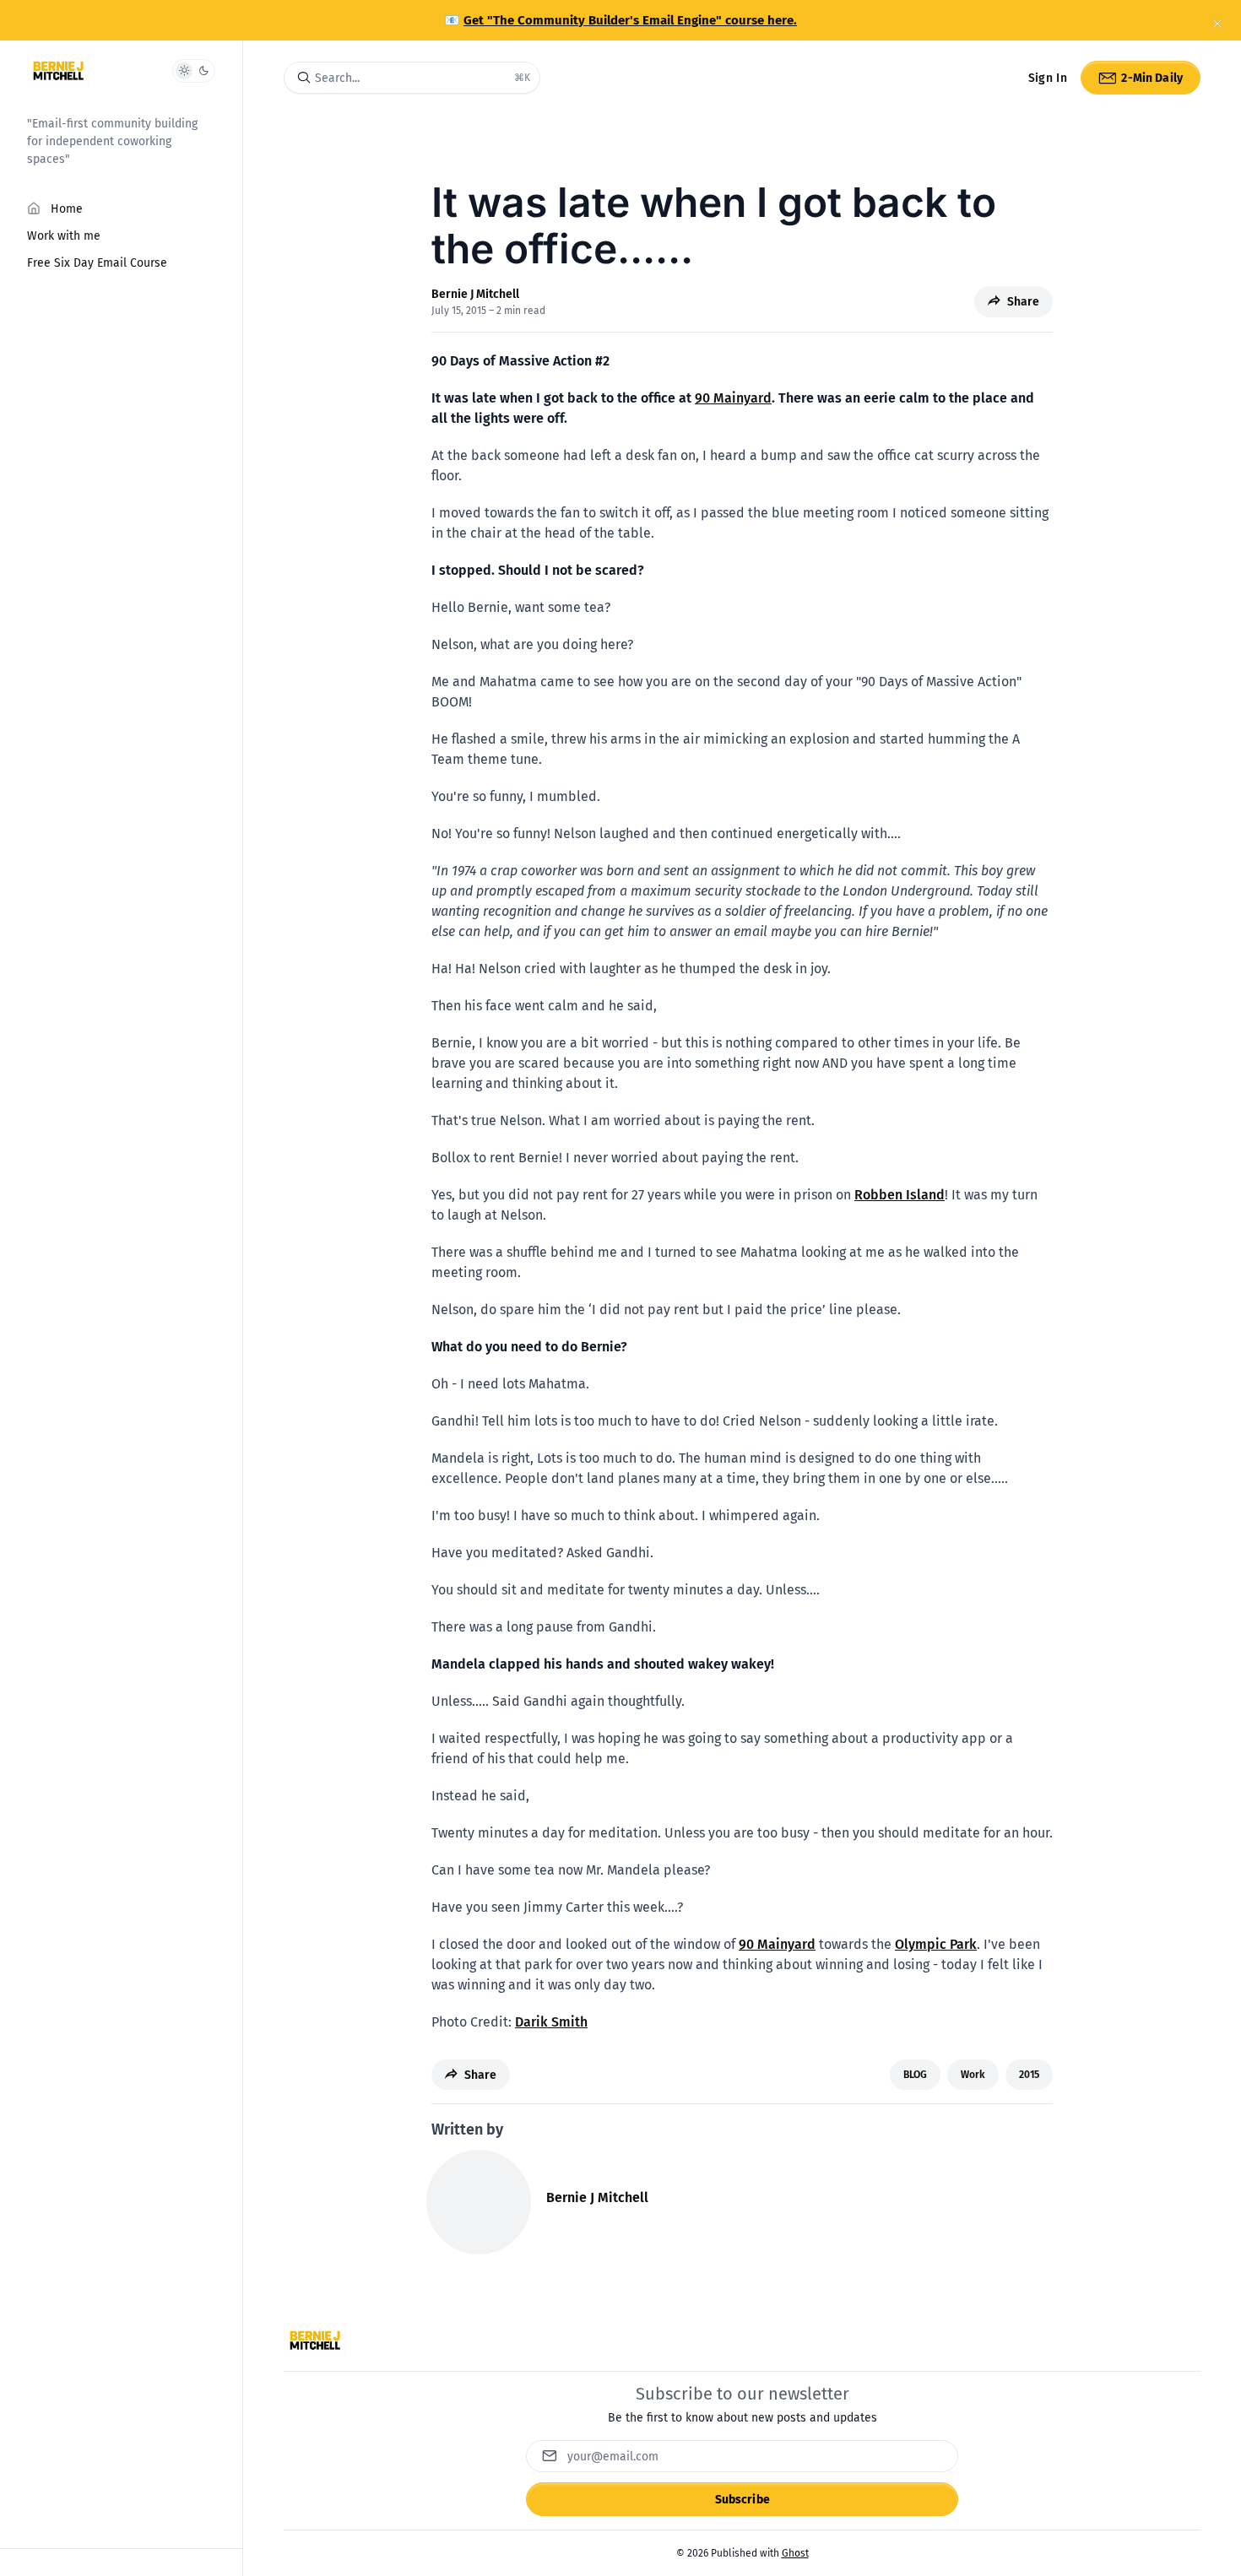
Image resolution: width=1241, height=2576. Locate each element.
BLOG (915, 2075)
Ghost (795, 2553)
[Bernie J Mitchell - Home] (58, 71)
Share (1023, 302)
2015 (1029, 2075)
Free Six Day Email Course (97, 263)
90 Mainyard (733, 398)
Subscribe (742, 2500)
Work (973, 2075)
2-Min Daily (1152, 78)
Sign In (1048, 78)
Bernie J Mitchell (475, 294)
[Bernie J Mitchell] (479, 2202)
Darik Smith (551, 2022)
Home (67, 209)
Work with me (64, 236)
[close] (1217, 24)
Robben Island (900, 1195)
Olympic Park (936, 1944)
